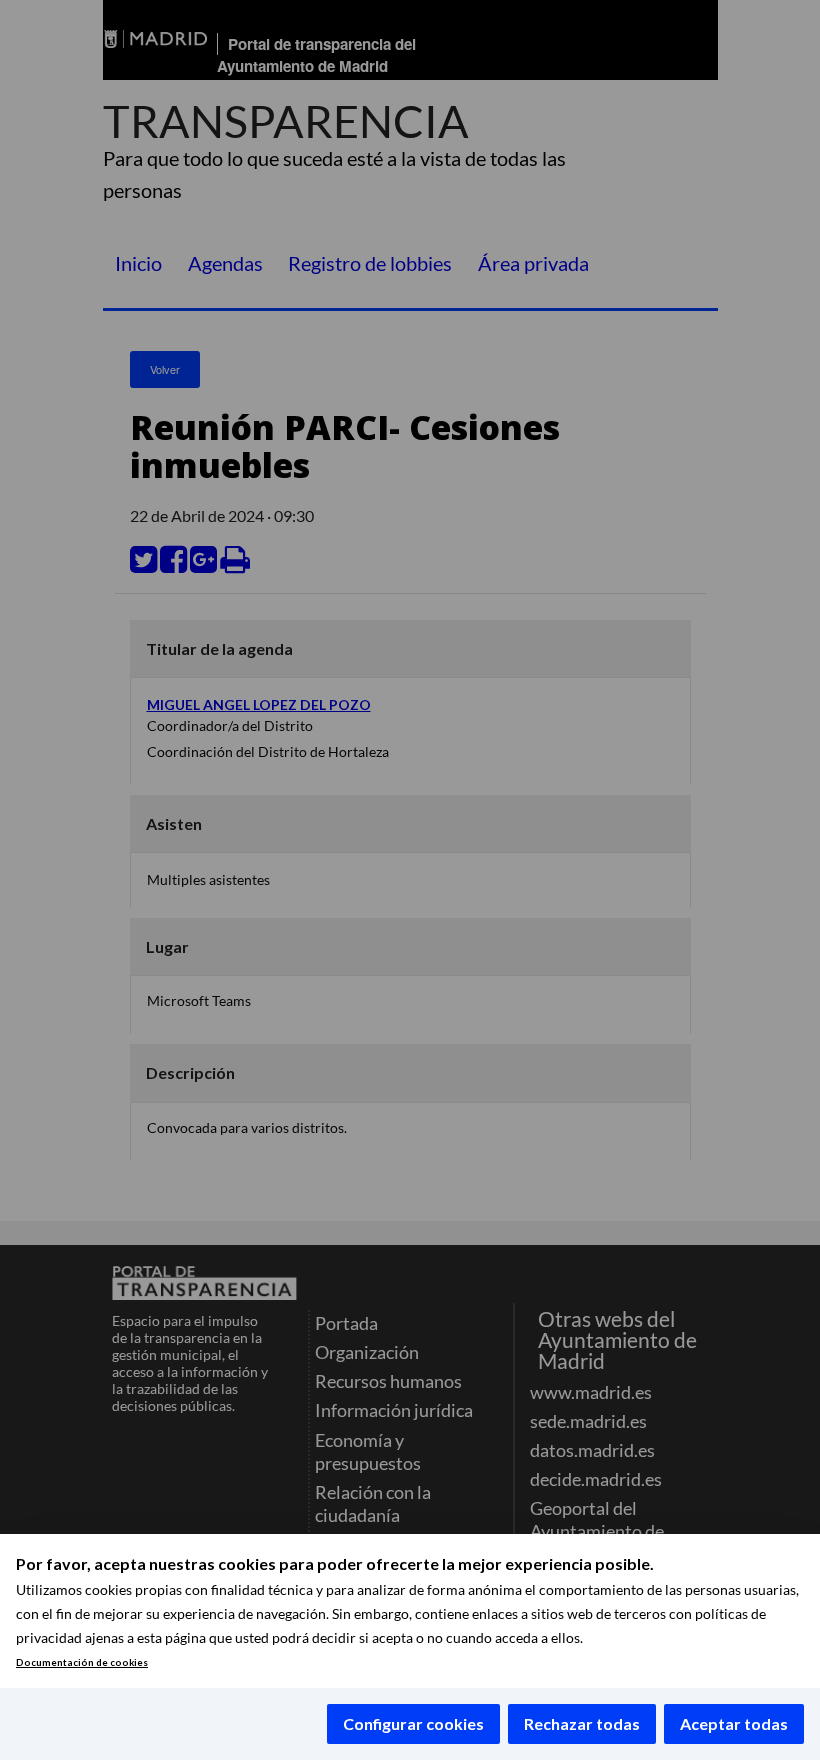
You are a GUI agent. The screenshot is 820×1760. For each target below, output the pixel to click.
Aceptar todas (734, 1723)
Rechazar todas (582, 1723)
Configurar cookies (413, 1723)
